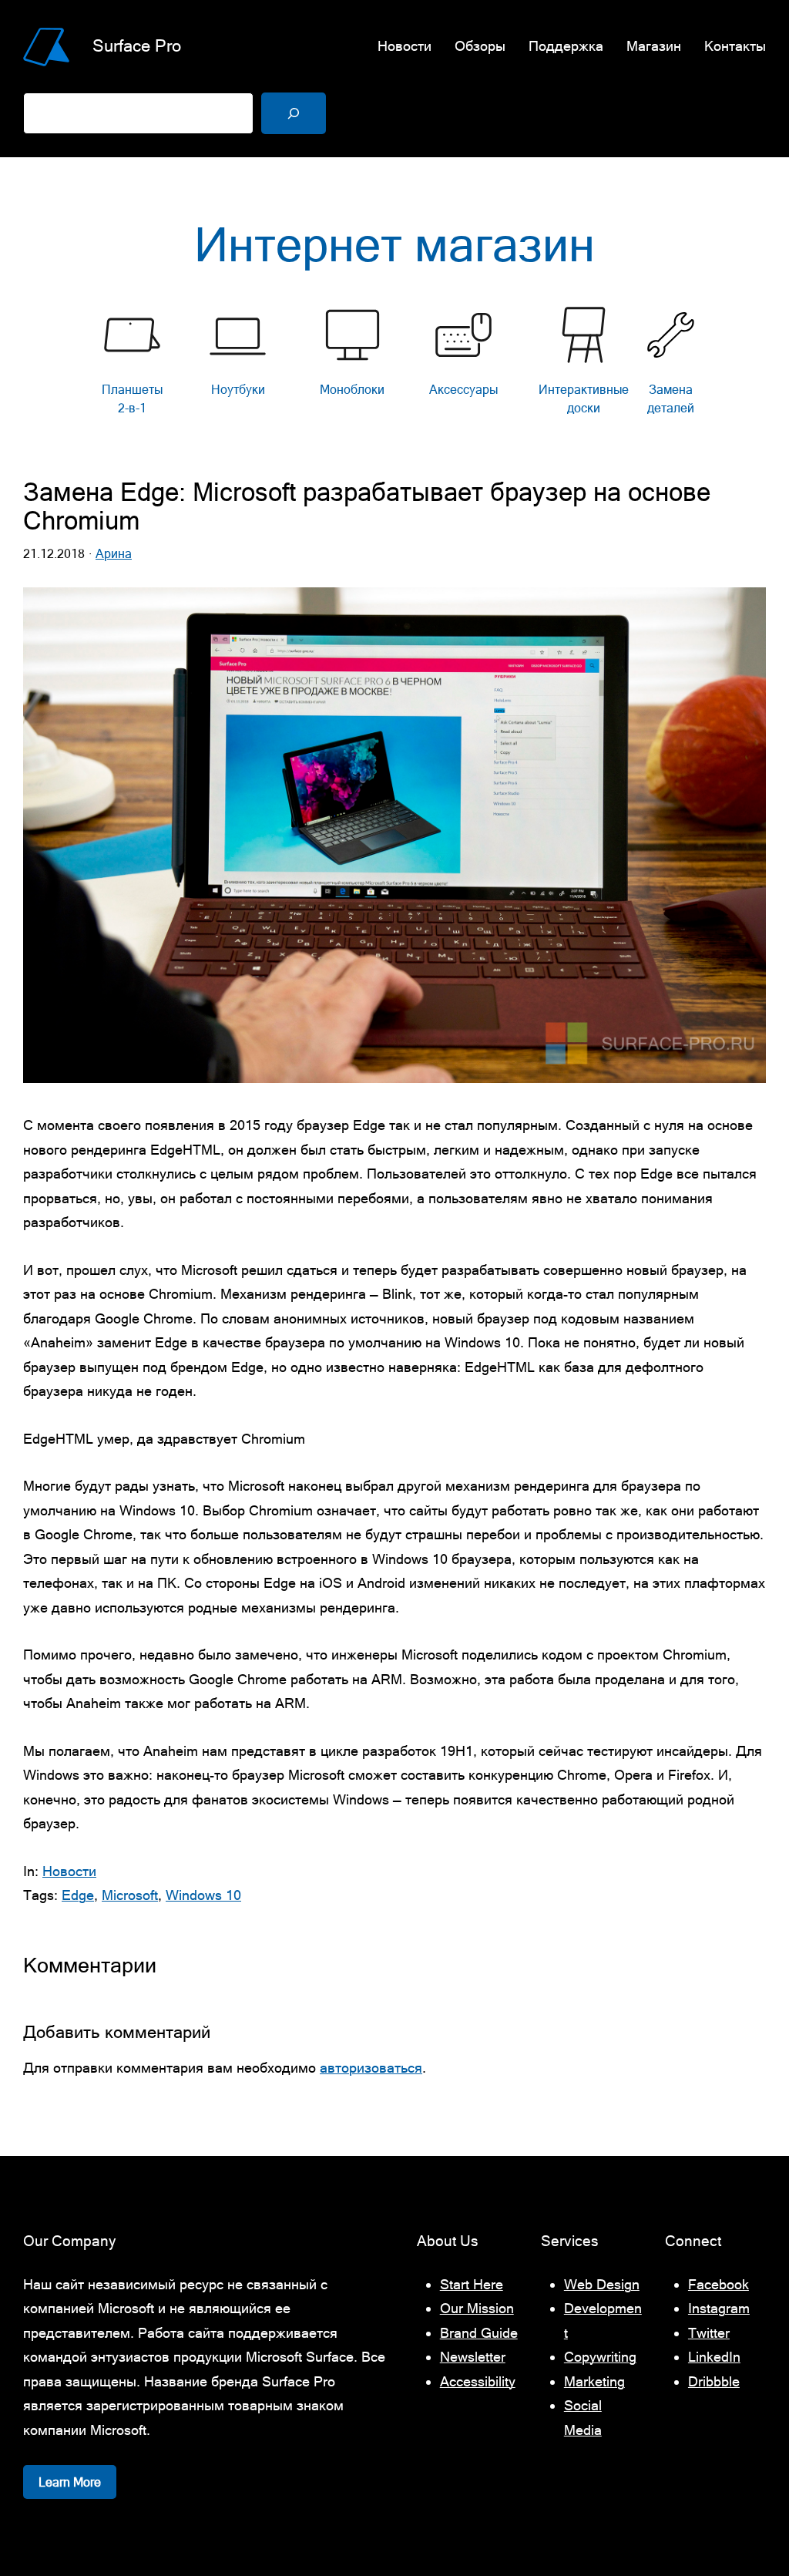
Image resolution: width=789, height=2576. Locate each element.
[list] (394, 365)
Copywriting (600, 2357)
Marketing (594, 2381)
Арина (114, 553)
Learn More (70, 2482)
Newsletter (473, 2357)
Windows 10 (203, 1895)
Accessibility (478, 2381)
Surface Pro (137, 46)
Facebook (718, 2284)
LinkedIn (714, 2357)
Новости (69, 1871)
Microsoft (130, 1895)
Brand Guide (479, 2333)
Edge (78, 1895)
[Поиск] (294, 113)
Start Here (472, 2284)
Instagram (719, 2308)
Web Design (602, 2284)
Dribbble (714, 2381)
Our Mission (477, 2308)
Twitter (709, 2333)
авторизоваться (371, 2068)
